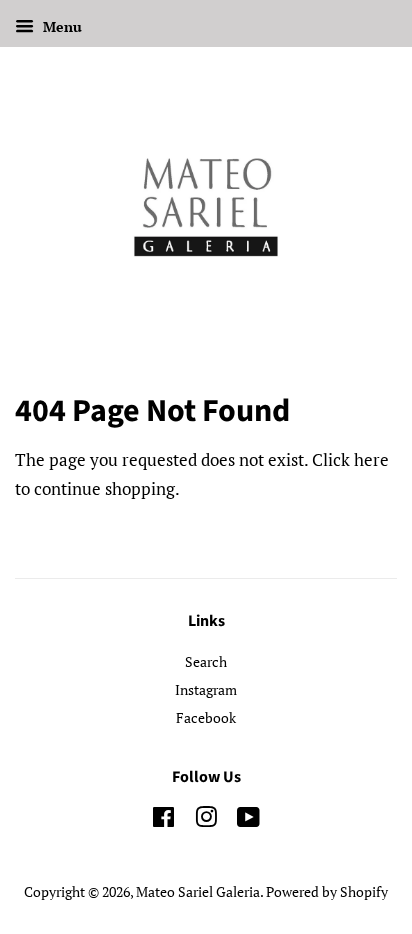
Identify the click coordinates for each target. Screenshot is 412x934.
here (371, 459)
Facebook (206, 717)
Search (206, 661)
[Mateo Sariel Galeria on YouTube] (248, 820)
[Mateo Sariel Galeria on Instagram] (206, 820)
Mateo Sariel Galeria (198, 891)
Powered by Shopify (327, 891)
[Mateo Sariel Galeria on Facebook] (163, 820)
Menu (60, 26)
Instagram (206, 689)
